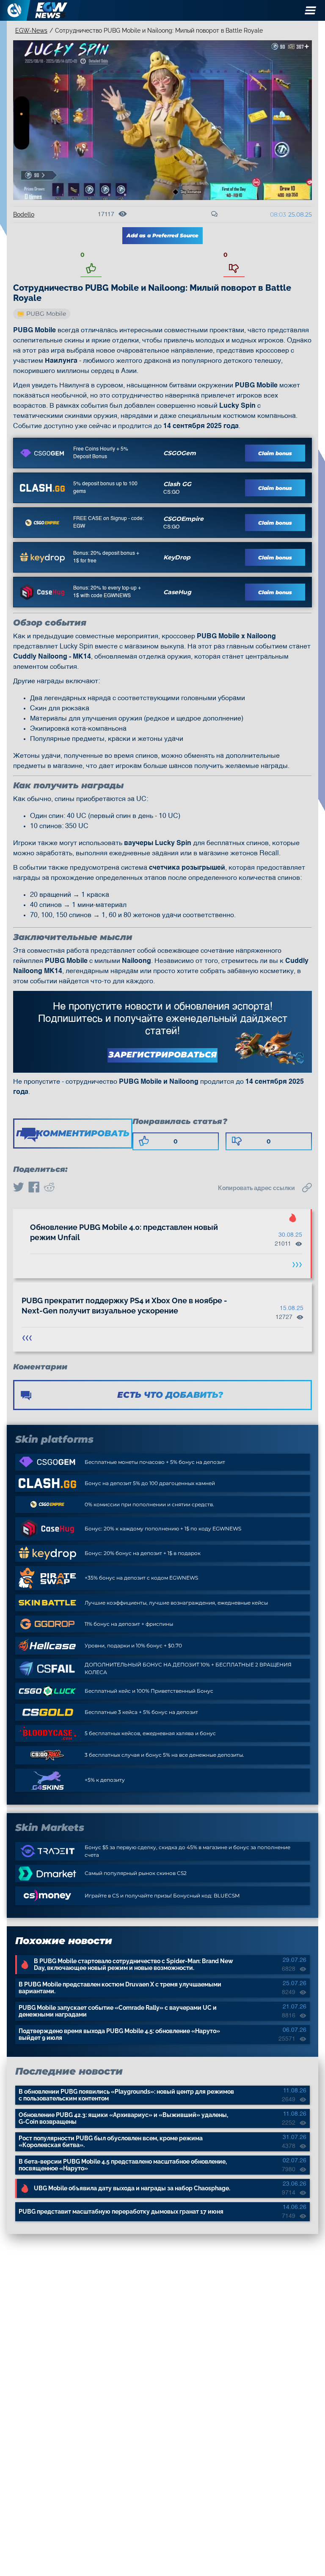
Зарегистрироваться (162, 1055)
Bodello (24, 214)
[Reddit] (49, 1188)
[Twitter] (19, 1188)
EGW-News (31, 31)
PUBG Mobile (46, 314)
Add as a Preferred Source (162, 235)
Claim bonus (275, 453)
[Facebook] (34, 1188)
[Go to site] (42, 453)
